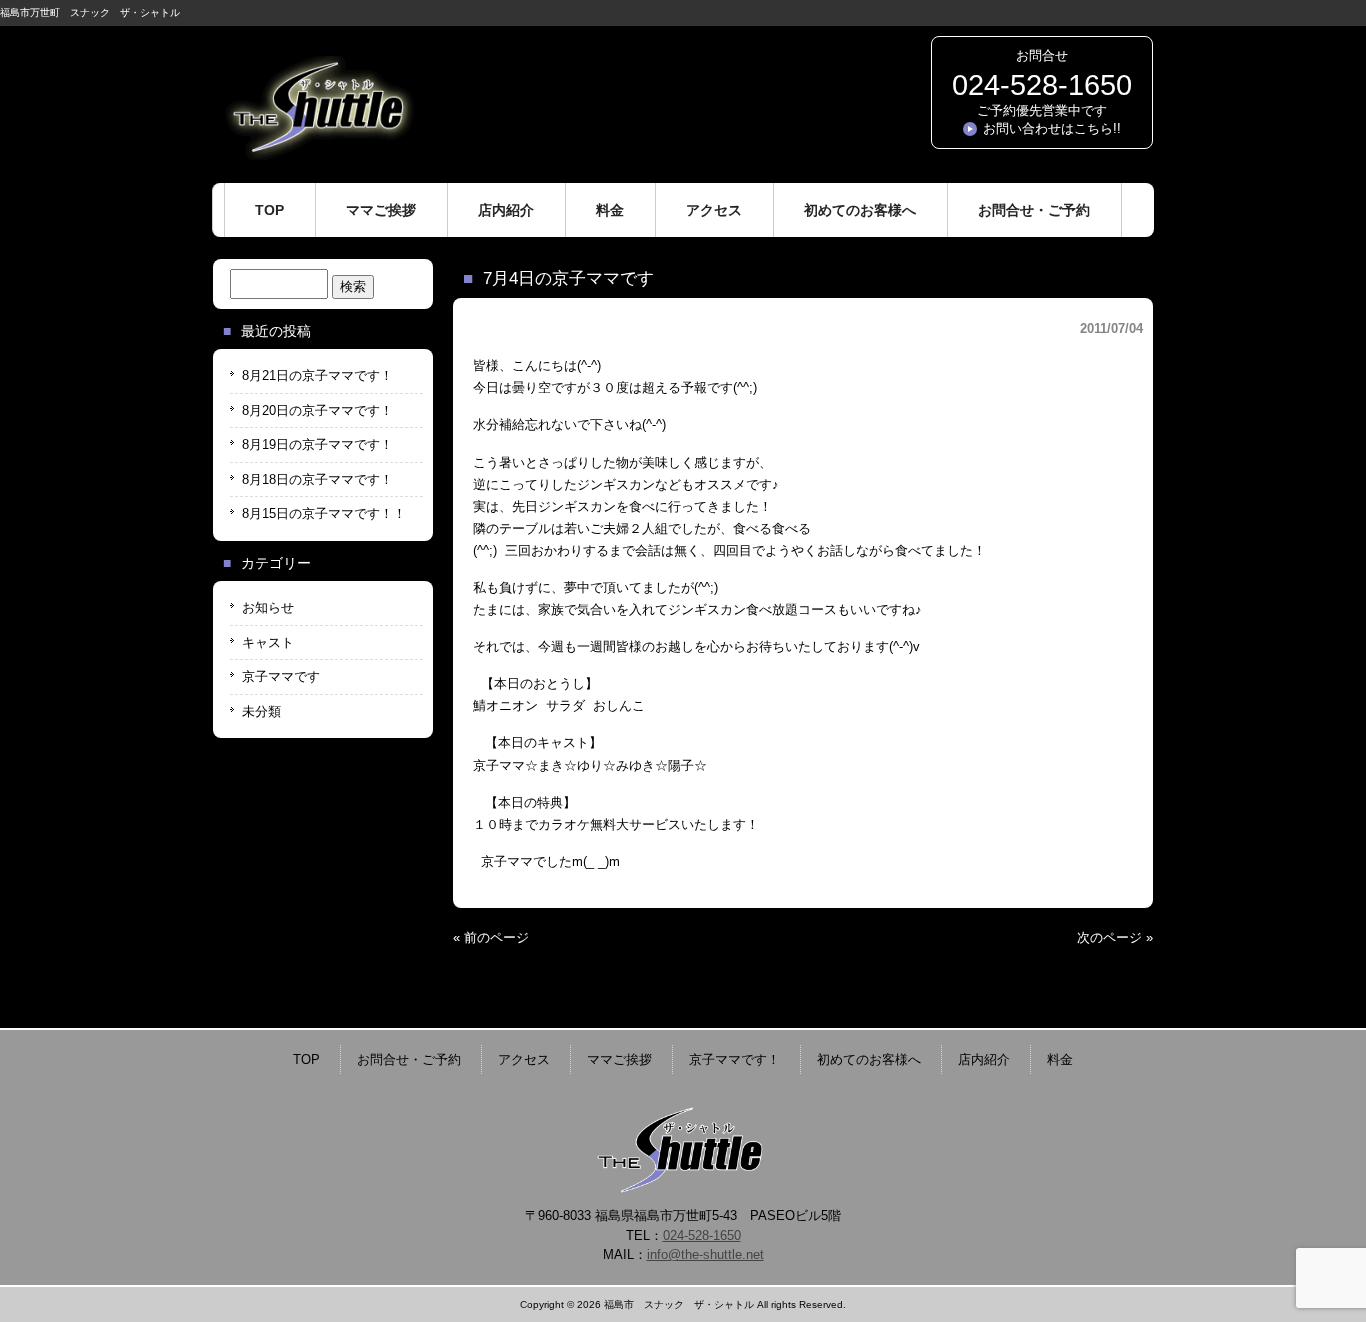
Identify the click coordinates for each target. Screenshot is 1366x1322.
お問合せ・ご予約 (409, 1059)
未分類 (261, 711)
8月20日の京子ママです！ (317, 410)
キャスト (268, 642)
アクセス (524, 1059)
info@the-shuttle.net (705, 1254)
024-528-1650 (1042, 85)
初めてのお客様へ (869, 1059)
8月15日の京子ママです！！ (324, 513)
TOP (306, 1059)
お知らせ (268, 607)
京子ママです (281, 676)
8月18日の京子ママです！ (317, 479)
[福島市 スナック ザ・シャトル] (318, 152)
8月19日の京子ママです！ (317, 444)
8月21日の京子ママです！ (317, 375)
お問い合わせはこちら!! (1052, 128)
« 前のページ (491, 937)
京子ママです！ (734, 1059)
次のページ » (1115, 937)
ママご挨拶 (619, 1059)
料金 (1060, 1059)
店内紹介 (984, 1059)
